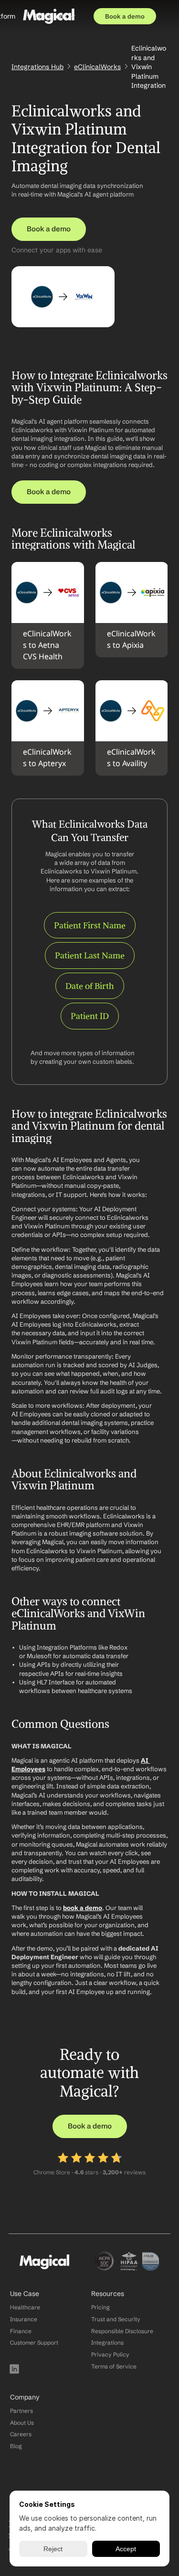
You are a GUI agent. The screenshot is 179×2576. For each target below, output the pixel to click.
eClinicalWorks (97, 67)
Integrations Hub (37, 67)
